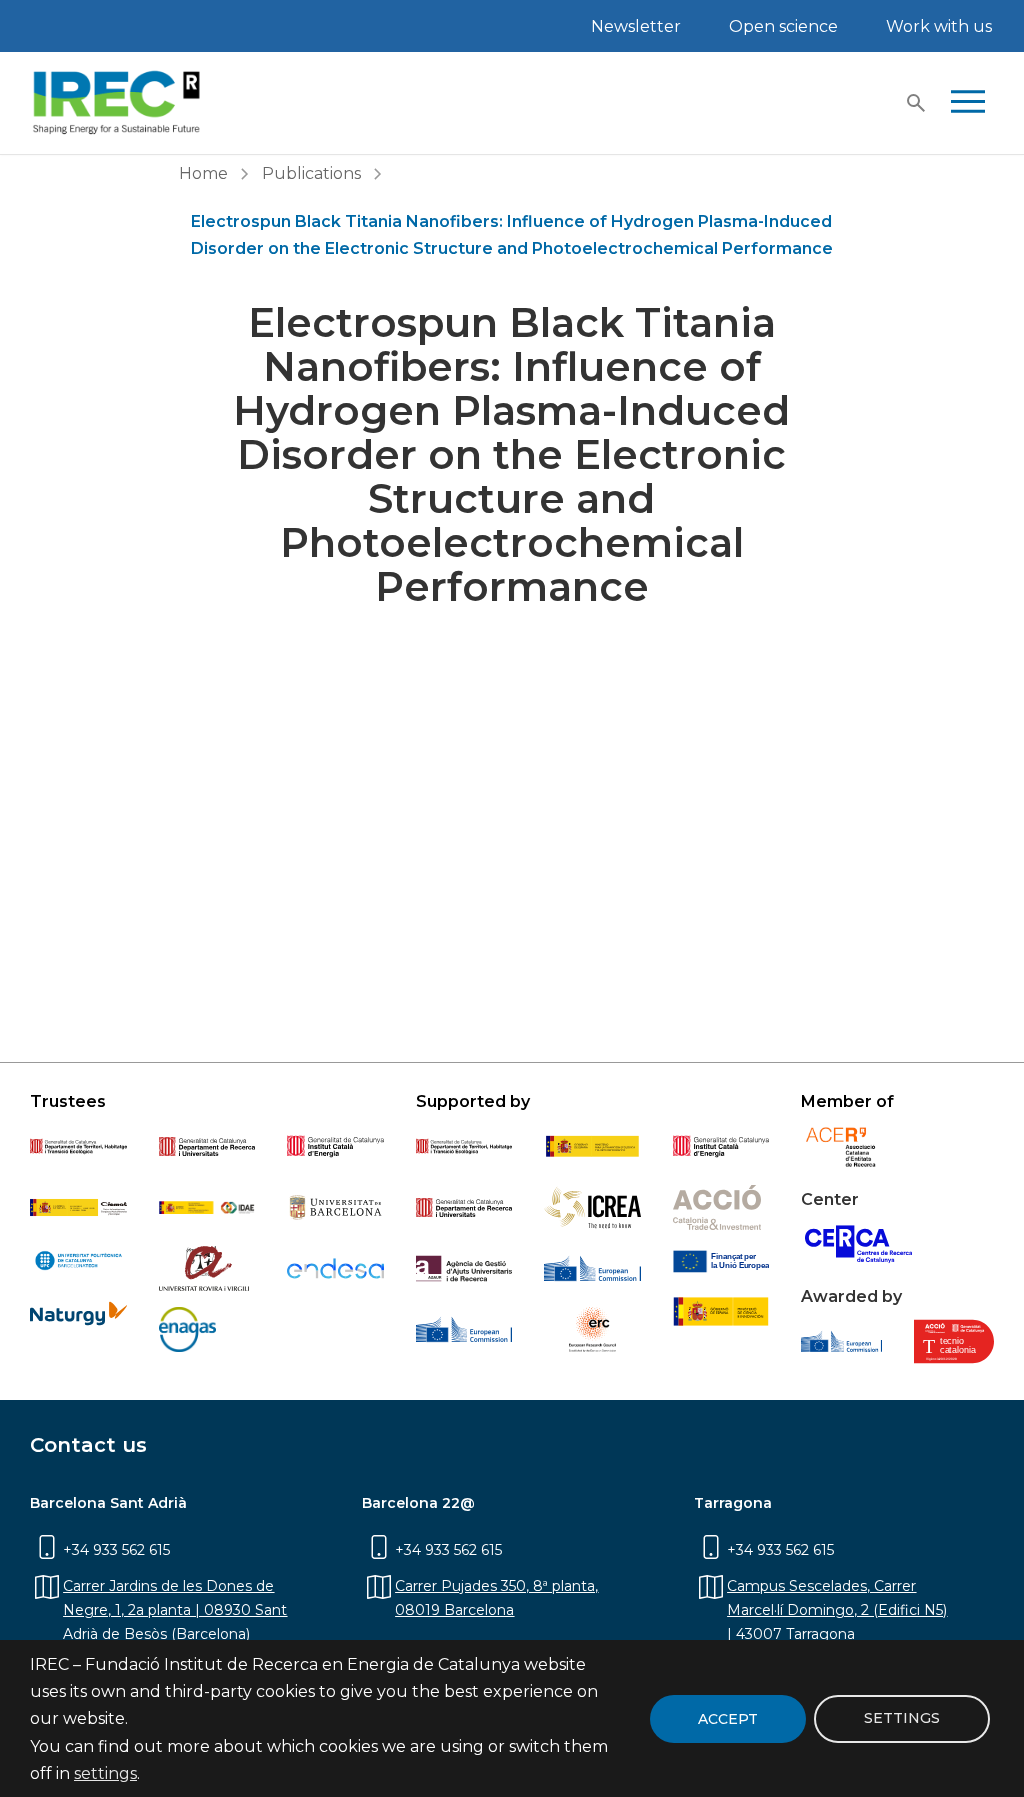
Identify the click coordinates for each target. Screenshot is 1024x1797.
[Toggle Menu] (968, 103)
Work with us (939, 26)
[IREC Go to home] (117, 103)
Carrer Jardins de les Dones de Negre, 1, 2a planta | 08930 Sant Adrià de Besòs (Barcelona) (175, 1610)
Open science (783, 26)
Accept (728, 1719)
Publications (311, 173)
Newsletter (636, 26)
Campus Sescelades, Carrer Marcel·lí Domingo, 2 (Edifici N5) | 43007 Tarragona (837, 1610)
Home (203, 173)
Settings (902, 1718)
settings (105, 1773)
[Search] (916, 103)
